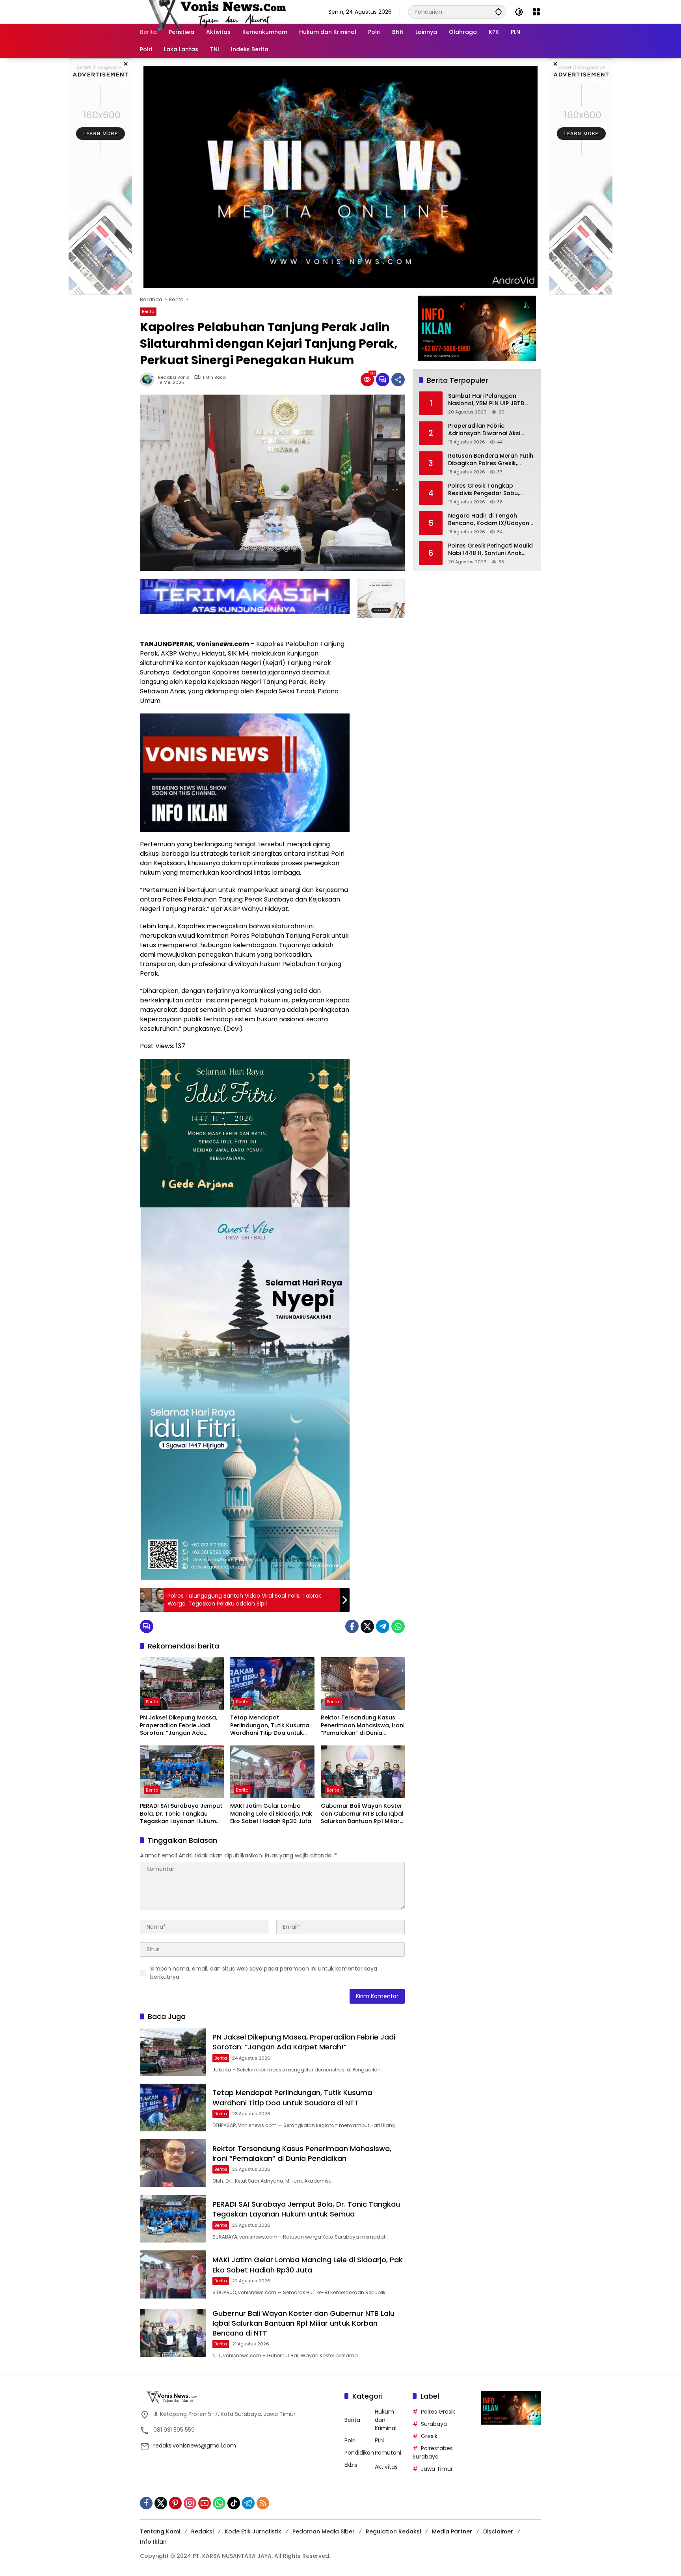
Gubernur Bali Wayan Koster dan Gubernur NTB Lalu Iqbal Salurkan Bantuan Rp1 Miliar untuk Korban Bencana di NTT (362, 1814)
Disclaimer (498, 2531)
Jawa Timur (437, 2469)
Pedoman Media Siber (324, 2531)
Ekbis (351, 2465)
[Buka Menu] (536, 12)
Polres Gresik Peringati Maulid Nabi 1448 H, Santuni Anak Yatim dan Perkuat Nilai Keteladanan (490, 549)
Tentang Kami (160, 2531)
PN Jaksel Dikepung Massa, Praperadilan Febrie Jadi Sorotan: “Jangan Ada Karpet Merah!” (179, 1726)
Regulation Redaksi (393, 2531)
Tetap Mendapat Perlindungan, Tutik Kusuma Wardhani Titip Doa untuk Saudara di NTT (270, 1726)
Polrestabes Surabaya (433, 2452)
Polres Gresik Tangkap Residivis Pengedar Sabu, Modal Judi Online (484, 489)
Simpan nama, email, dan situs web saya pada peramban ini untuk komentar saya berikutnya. (264, 1973)
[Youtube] (205, 2503)
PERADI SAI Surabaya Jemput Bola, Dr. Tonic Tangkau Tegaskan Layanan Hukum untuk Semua (181, 1814)
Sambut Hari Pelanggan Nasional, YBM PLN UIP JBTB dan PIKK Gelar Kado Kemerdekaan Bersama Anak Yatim (490, 400)
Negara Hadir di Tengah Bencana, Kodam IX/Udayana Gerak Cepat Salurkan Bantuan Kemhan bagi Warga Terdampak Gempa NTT (491, 519)
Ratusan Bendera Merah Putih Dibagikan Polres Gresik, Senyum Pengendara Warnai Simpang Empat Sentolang (491, 459)
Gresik (429, 2436)
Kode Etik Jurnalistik (253, 2531)
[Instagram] (190, 2503)
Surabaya (434, 2424)
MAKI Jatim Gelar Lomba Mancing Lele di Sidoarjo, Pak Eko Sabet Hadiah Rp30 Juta (271, 1814)
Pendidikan (359, 2453)
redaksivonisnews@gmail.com (195, 2446)
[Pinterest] (175, 2503)
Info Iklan (153, 2542)
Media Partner (452, 2531)
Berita (148, 311)
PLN (379, 2440)
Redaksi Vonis (174, 377)
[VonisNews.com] (215, 11)
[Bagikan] (398, 380)
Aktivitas (386, 2467)
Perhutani (388, 2453)
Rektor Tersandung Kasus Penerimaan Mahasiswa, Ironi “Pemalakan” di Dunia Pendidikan (363, 1726)
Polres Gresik (438, 2412)
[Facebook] (352, 1626)
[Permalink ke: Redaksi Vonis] (149, 380)
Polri (350, 2440)
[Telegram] (383, 1626)
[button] (499, 12)
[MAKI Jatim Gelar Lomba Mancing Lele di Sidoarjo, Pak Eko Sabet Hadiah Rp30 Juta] (272, 1772)
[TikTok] (234, 2503)
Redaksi (202, 2531)
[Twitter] (367, 1626)
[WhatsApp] (398, 1626)
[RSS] (263, 2503)
